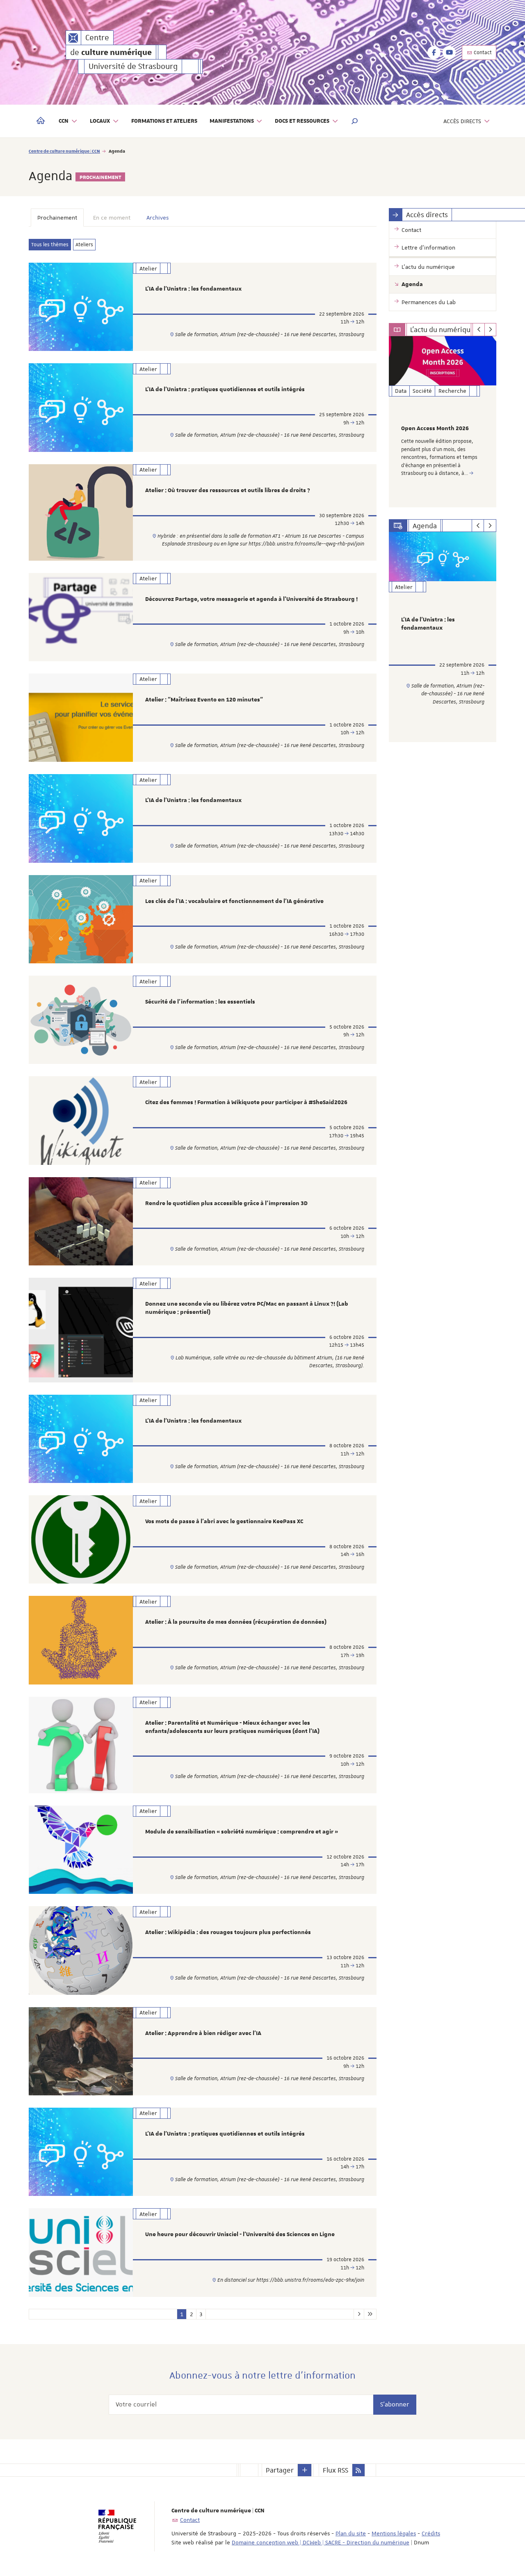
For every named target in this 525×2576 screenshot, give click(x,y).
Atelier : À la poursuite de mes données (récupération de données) (236, 1622)
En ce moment (112, 218)
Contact (482, 53)
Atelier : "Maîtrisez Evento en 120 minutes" (204, 700)
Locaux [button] (100, 121)
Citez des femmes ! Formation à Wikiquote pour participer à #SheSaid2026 (246, 1102)
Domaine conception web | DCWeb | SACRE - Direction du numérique (321, 2542)
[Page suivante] (359, 2314)
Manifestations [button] (232, 121)
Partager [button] (280, 2470)
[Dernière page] (370, 2314)
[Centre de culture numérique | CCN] (73, 38)
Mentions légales (394, 2533)
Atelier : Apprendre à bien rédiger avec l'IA (203, 2033)
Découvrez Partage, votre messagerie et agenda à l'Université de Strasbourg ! (251, 599)
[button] (355, 121)
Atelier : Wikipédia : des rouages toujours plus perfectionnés (228, 1932)
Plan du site (351, 2533)
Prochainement (57, 218)
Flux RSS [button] (336, 2470)
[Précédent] (478, 330)
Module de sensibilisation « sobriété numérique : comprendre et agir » (242, 1832)
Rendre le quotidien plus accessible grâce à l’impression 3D (226, 1203)
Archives (157, 218)
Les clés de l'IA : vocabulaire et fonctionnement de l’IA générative (234, 901)
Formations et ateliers (164, 121)
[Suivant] (490, 330)
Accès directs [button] (462, 121)
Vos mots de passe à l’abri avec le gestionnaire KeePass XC (224, 1522)
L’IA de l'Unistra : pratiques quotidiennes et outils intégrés (225, 390)
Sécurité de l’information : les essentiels (200, 1002)
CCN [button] (64, 121)
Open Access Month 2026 (435, 429)
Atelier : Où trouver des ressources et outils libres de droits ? (228, 490)
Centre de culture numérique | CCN (64, 151)
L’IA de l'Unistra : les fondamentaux (193, 289)
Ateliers (84, 245)
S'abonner (395, 2404)
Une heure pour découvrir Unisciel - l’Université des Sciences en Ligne (240, 2235)
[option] (443, 422)
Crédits (431, 2533)
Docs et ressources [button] (302, 121)
